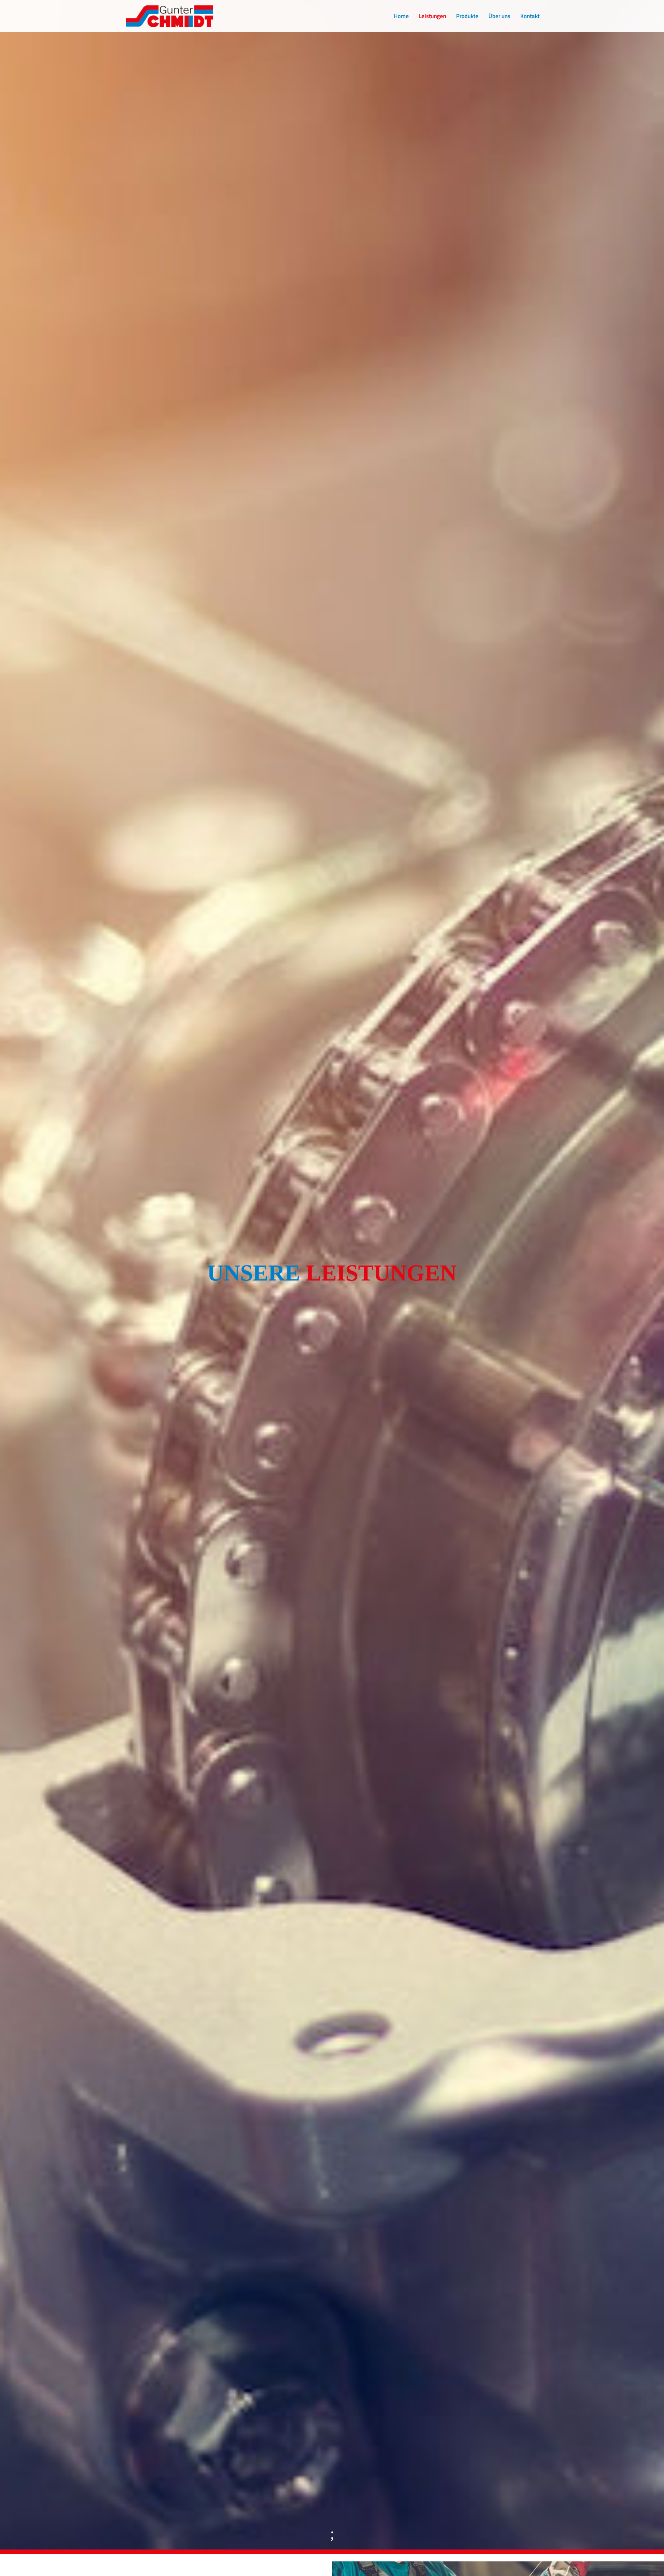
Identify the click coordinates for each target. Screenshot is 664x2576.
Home (401, 17)
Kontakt (530, 17)
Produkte (467, 17)
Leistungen (432, 17)
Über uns (499, 17)
